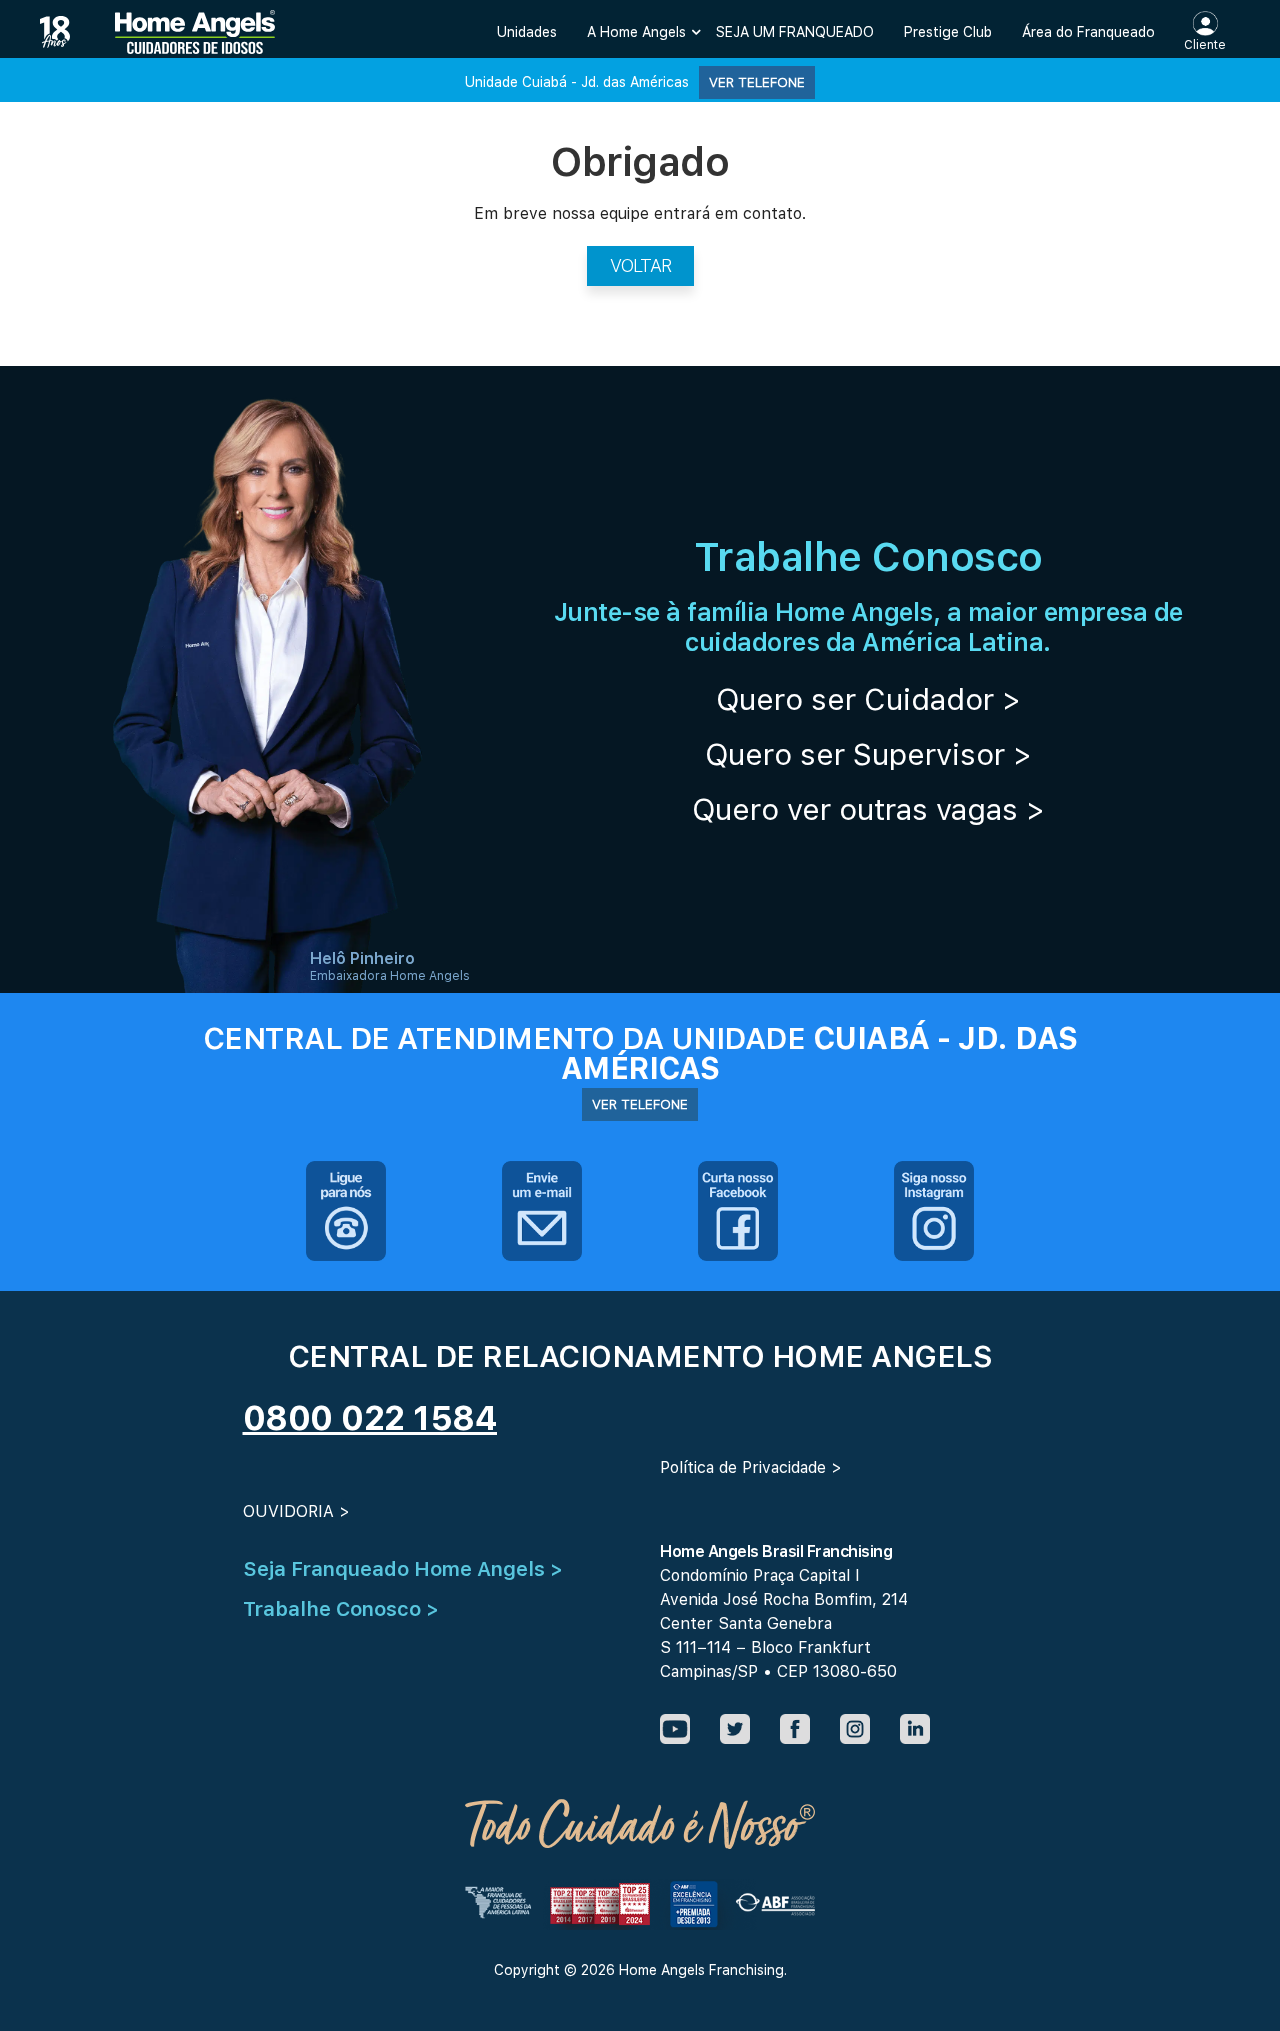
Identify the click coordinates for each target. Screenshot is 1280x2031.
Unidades (527, 32)
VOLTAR (640, 265)
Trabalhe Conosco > (341, 1609)
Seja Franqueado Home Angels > (403, 1569)
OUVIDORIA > (296, 1511)
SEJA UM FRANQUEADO (795, 32)
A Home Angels (636, 32)
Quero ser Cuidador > (868, 699)
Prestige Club (948, 32)
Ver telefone (757, 82)
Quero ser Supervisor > (868, 754)
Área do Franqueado (1088, 32)
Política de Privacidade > (751, 1467)
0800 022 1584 (370, 1418)
